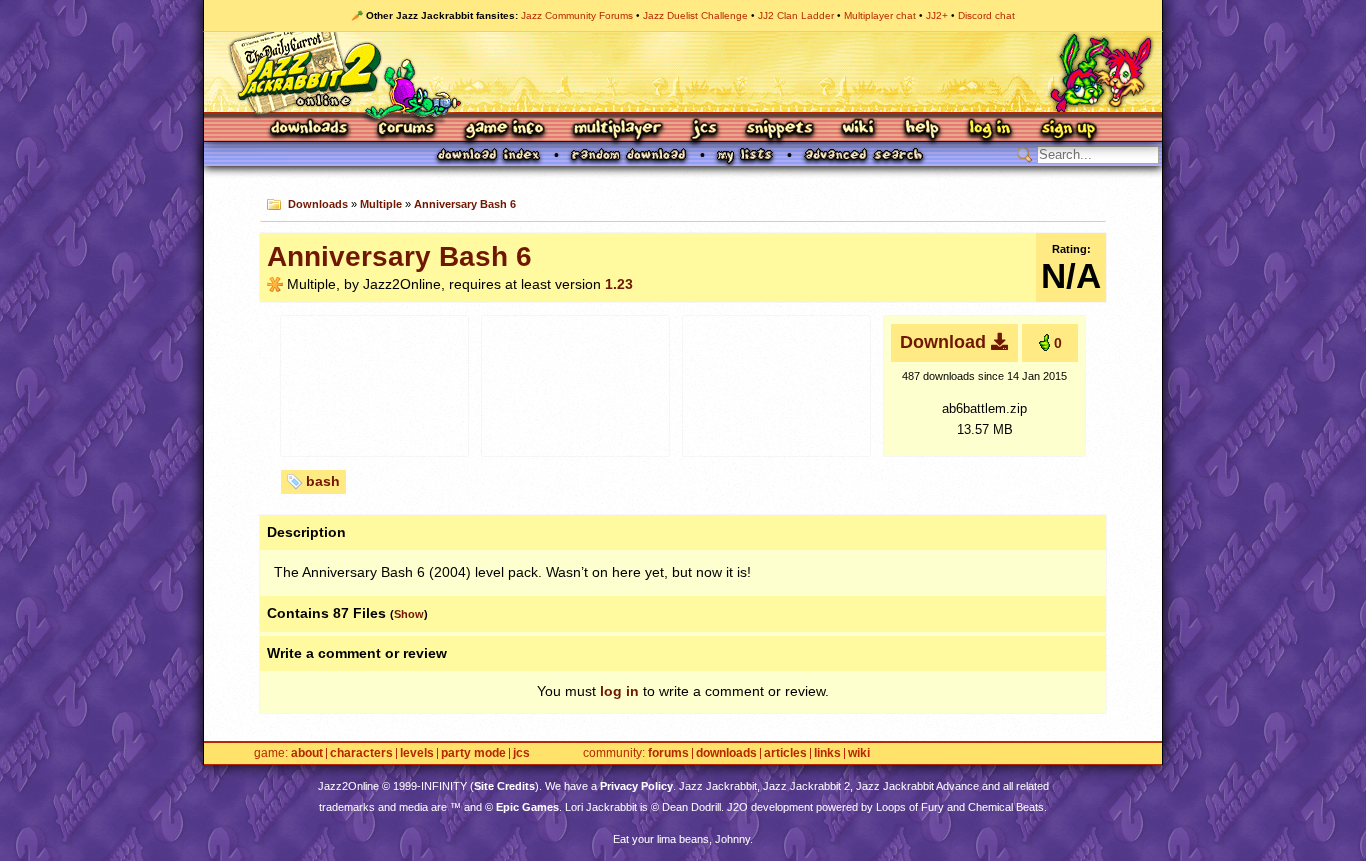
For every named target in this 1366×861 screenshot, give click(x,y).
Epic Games (527, 807)
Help (922, 129)
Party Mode (473, 753)
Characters (361, 753)
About (307, 753)
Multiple (381, 204)
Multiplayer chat (880, 15)
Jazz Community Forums (577, 15)
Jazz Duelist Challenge (695, 15)
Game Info (504, 129)
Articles (785, 753)
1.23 (619, 284)
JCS (704, 129)
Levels (417, 753)
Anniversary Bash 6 (465, 204)
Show (409, 614)
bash (323, 481)
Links (827, 753)
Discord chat (986, 15)
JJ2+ (937, 15)
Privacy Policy (636, 786)
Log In (990, 129)
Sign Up (1068, 129)
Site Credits (504, 786)
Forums (407, 129)
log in (619, 691)
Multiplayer (617, 129)
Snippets (780, 129)
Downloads (310, 129)
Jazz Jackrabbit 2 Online (682, 72)
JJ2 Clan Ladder (796, 15)
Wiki (859, 129)
